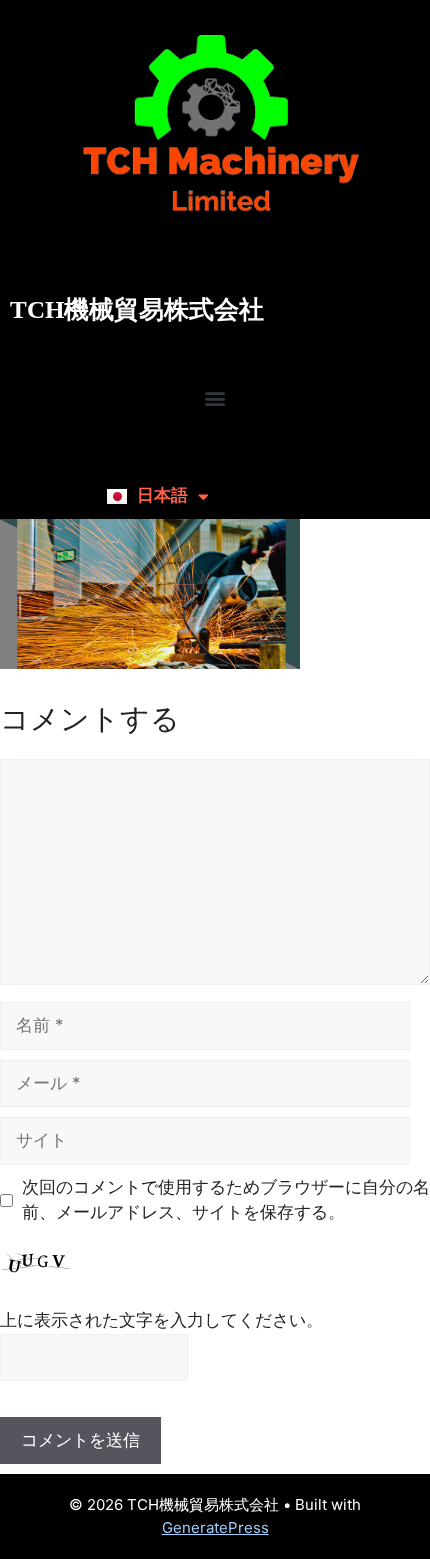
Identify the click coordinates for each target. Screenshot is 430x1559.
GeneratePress (215, 1527)
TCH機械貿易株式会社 (137, 309)
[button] (215, 398)
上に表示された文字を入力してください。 (161, 1320)
